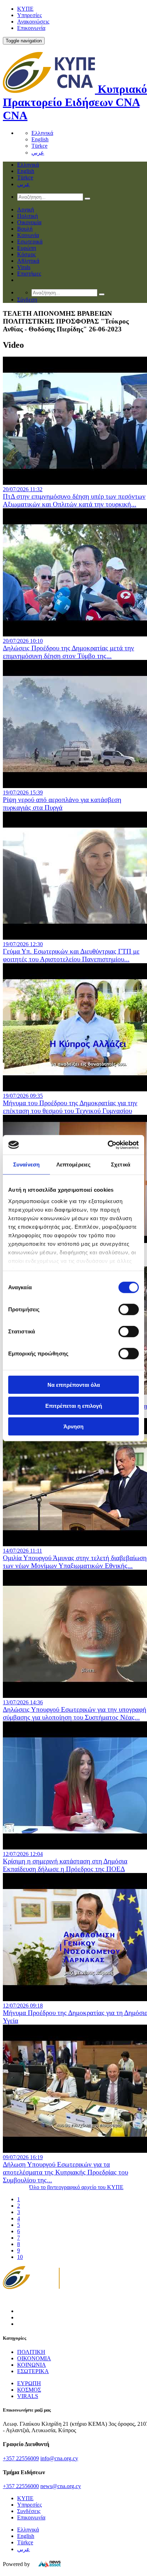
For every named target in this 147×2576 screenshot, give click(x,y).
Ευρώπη (27, 248)
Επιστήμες (29, 274)
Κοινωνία (28, 235)
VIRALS (28, 2396)
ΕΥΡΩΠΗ (29, 2383)
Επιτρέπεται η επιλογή (74, 1405)
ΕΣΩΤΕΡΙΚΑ (33, 2371)
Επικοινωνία (31, 28)
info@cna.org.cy (59, 2458)
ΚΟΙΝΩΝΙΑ (32, 2365)
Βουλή (25, 229)
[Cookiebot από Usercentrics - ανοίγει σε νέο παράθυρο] (108, 1145)
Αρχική (26, 209)
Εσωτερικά (30, 242)
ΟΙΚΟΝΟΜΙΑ (34, 2358)
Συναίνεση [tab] (26, 1164)
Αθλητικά (28, 261)
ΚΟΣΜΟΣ (29, 2390)
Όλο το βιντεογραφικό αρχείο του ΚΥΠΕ (76, 2187)
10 (20, 2257)
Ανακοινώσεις (33, 22)
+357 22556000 (21, 2486)
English (40, 139)
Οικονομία (29, 222)
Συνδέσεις (29, 2511)
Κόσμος (26, 254)
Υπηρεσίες (29, 15)
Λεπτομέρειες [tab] (73, 1164)
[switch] (129, 1310)
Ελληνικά (42, 133)
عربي (38, 153)
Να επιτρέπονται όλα (74, 1385)
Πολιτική (27, 216)
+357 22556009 (21, 2458)
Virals (24, 267)
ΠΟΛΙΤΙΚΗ (31, 2352)
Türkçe (39, 146)
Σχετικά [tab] (121, 1164)
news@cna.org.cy (61, 2486)
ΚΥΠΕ (25, 9)
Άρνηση (73, 1426)
